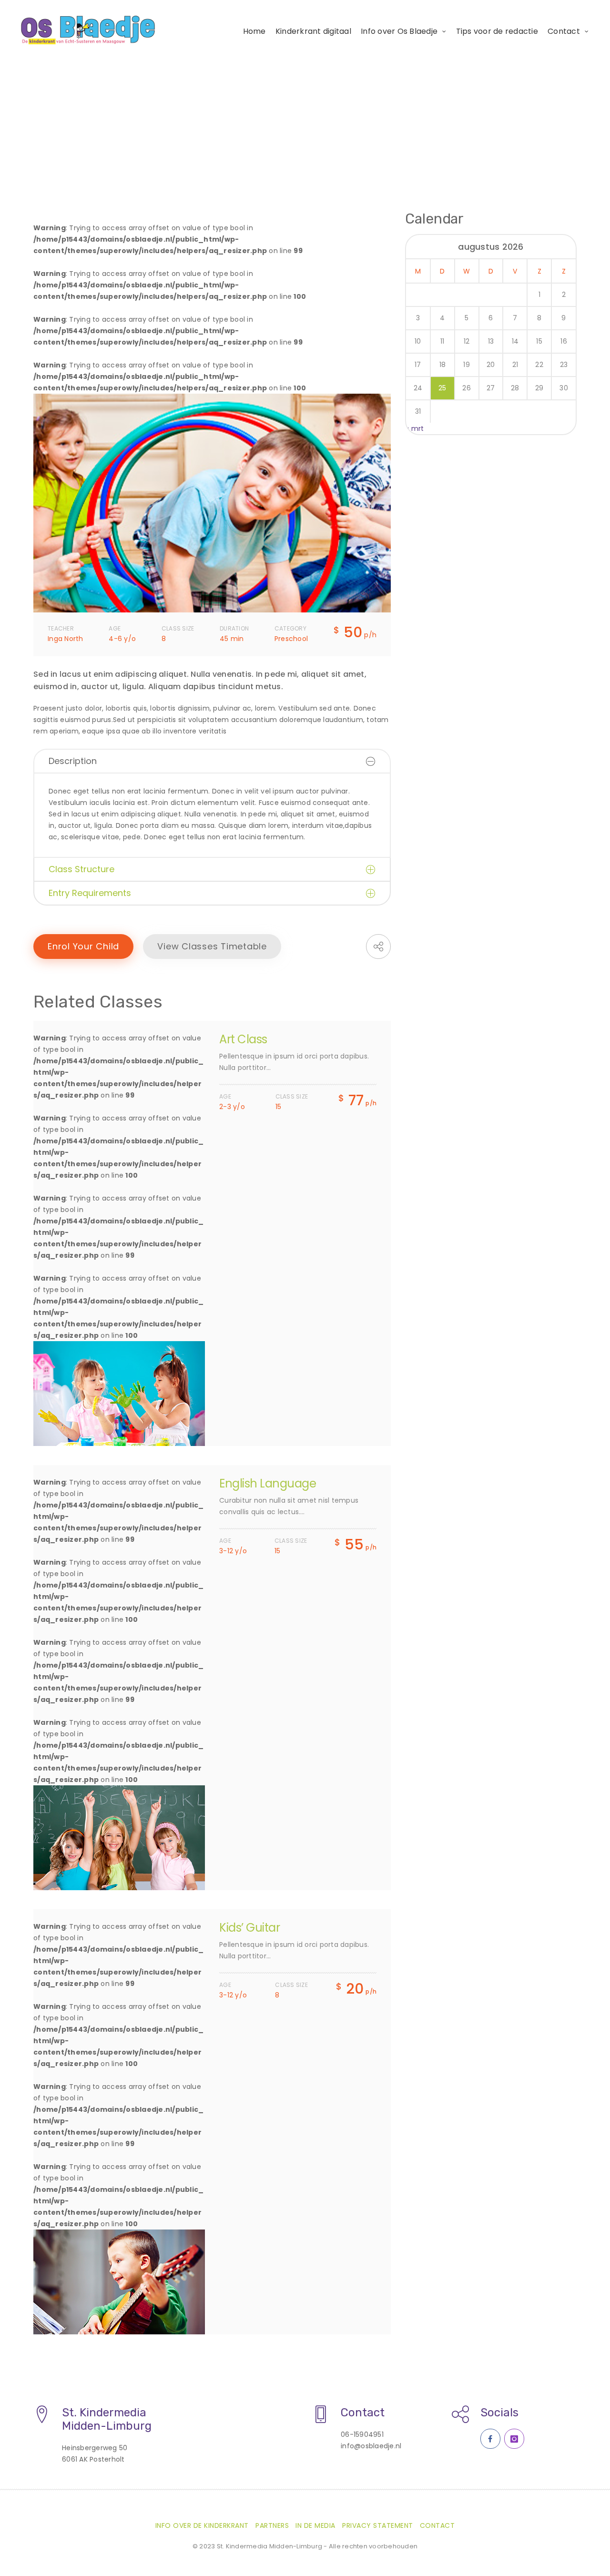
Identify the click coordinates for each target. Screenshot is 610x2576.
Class (117, 135)
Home (254, 31)
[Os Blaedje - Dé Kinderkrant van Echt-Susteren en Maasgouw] (89, 30)
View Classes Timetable (212, 946)
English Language (268, 1483)
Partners (272, 2525)
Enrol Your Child (83, 946)
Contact (564, 31)
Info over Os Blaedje (399, 31)
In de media (315, 2525)
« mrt (415, 428)
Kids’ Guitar (249, 1928)
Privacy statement (378, 2525)
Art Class (243, 1039)
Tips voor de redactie (497, 31)
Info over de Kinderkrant (202, 2525)
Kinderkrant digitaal (313, 31)
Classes (79, 135)
